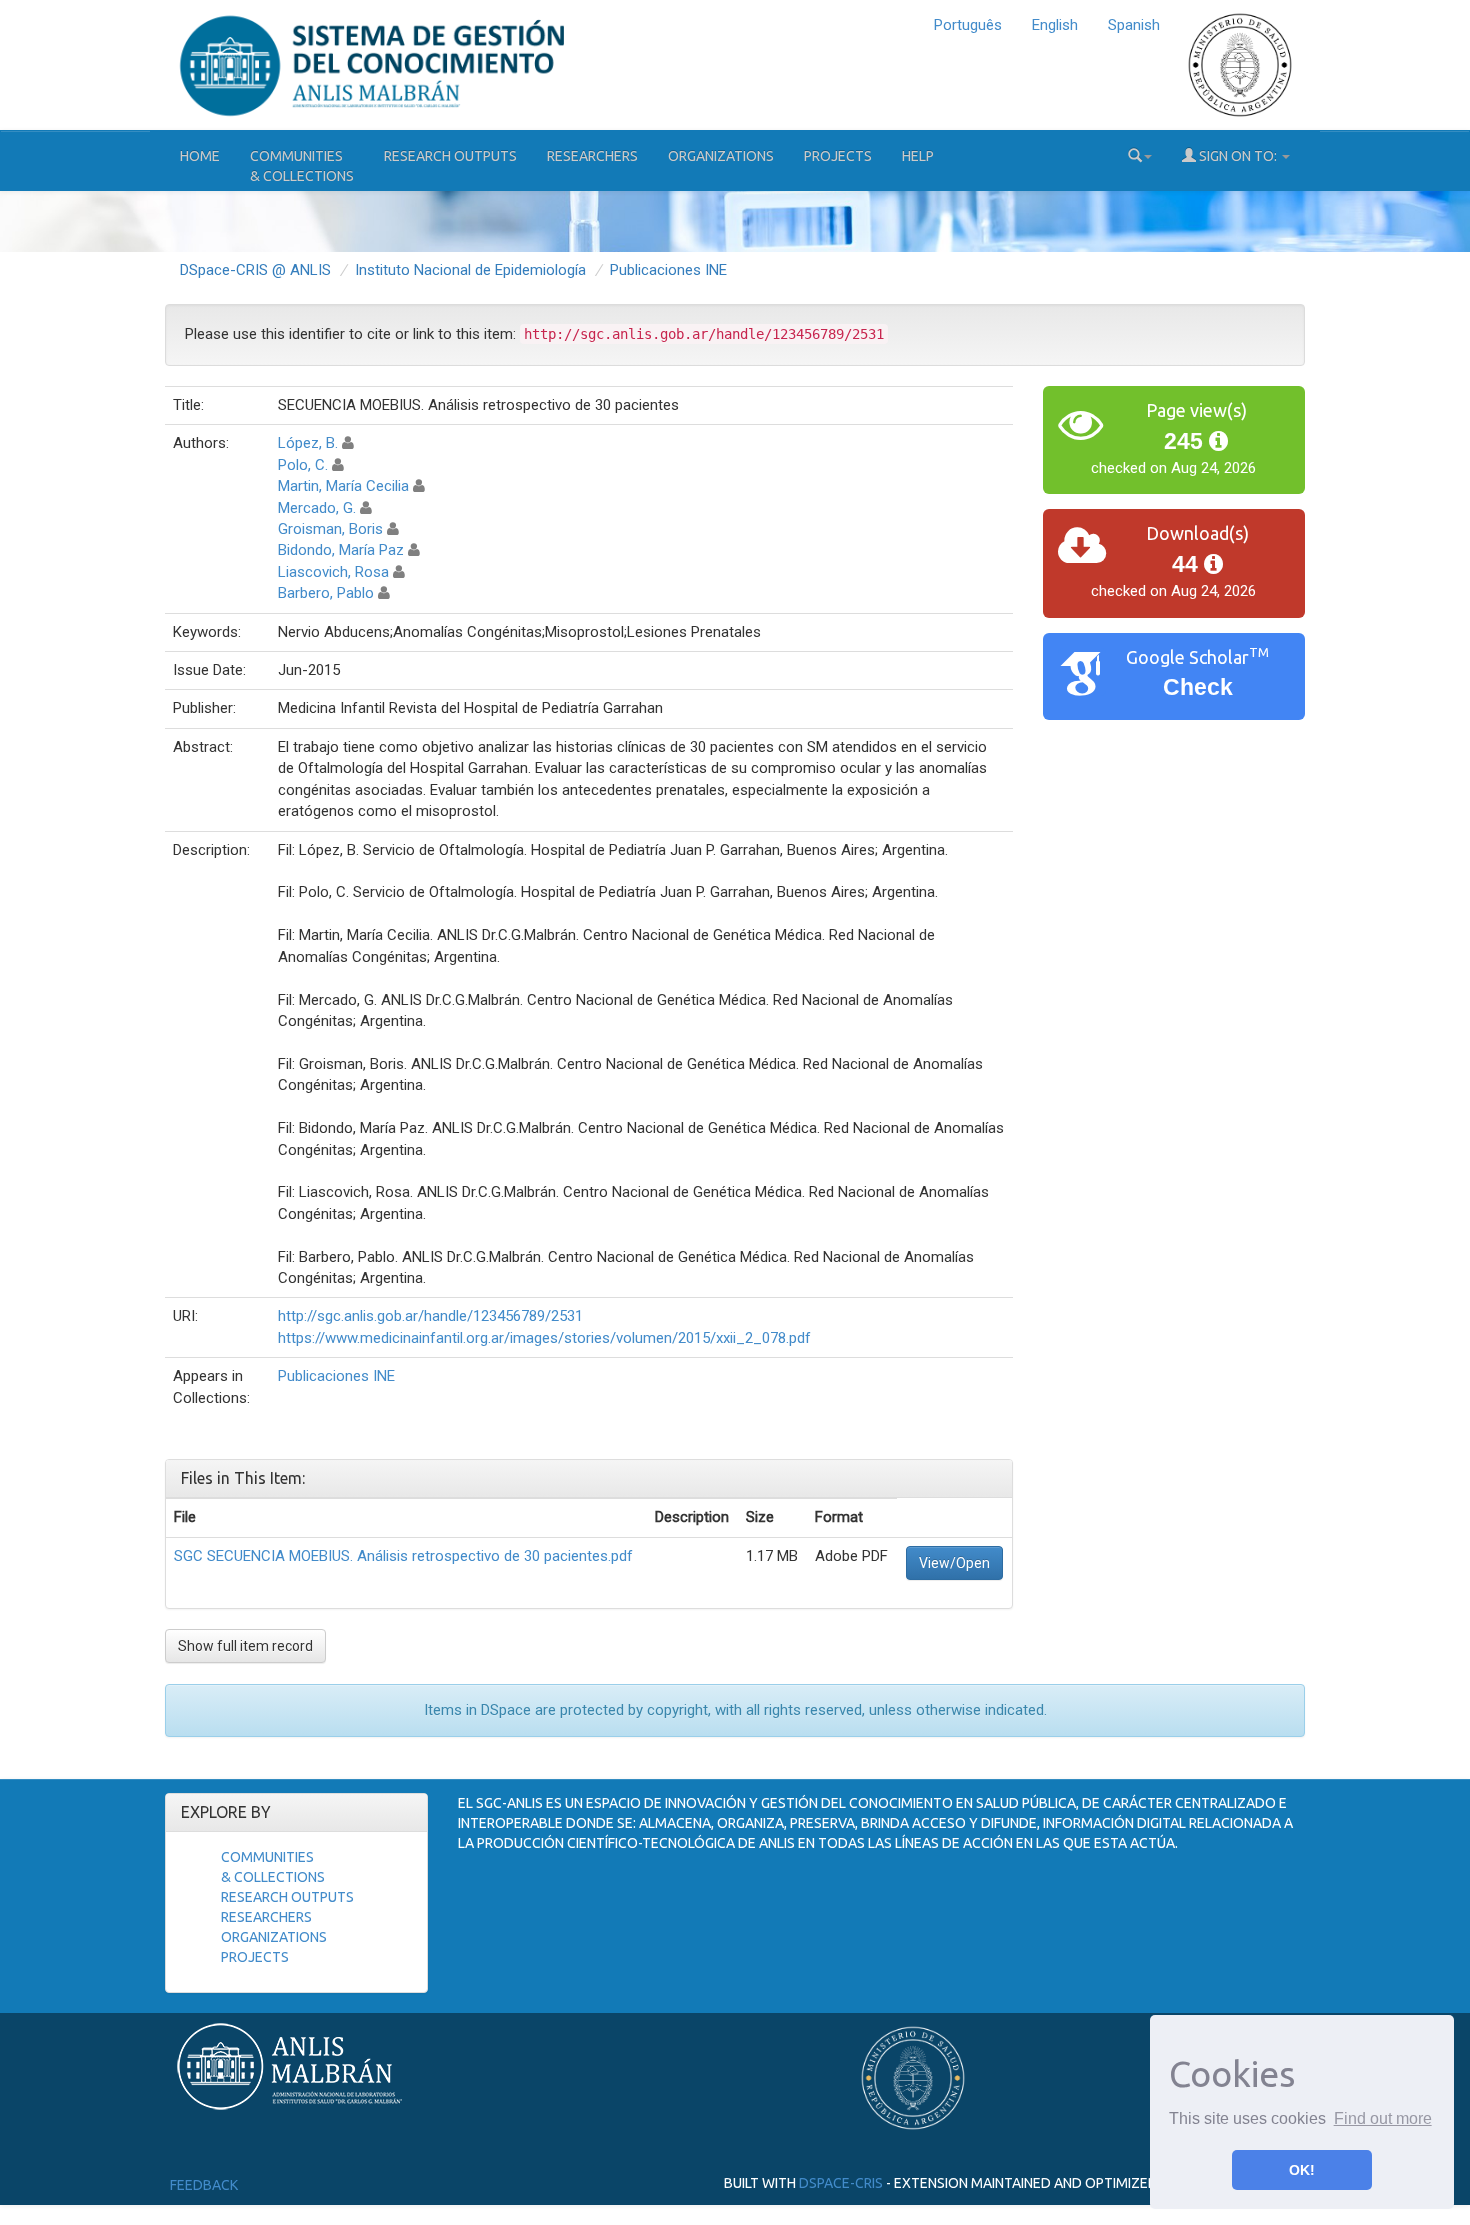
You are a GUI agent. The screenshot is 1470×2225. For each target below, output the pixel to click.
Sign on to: (1238, 156)
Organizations (721, 156)
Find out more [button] (1383, 2118)
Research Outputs (450, 156)
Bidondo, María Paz (341, 550)
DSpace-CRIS (841, 2183)
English (1055, 25)
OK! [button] (1302, 2170)
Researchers (592, 156)
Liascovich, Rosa (333, 572)
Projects (838, 156)
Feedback (204, 2185)
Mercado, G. (317, 508)
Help (918, 156)
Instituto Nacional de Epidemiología (470, 270)
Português (968, 25)
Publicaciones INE (668, 270)
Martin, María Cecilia (343, 486)
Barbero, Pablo (326, 593)
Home (200, 156)
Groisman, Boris (330, 529)
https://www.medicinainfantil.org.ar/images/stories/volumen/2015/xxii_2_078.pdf (544, 1338)
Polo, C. (303, 465)
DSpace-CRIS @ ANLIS (255, 270)
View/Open (954, 1563)
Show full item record (245, 1646)
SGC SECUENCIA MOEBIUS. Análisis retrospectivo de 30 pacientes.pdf (403, 1556)
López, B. (308, 443)
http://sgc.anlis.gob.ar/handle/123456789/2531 (430, 1316)
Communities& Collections (302, 166)
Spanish (1134, 25)
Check (1198, 687)
